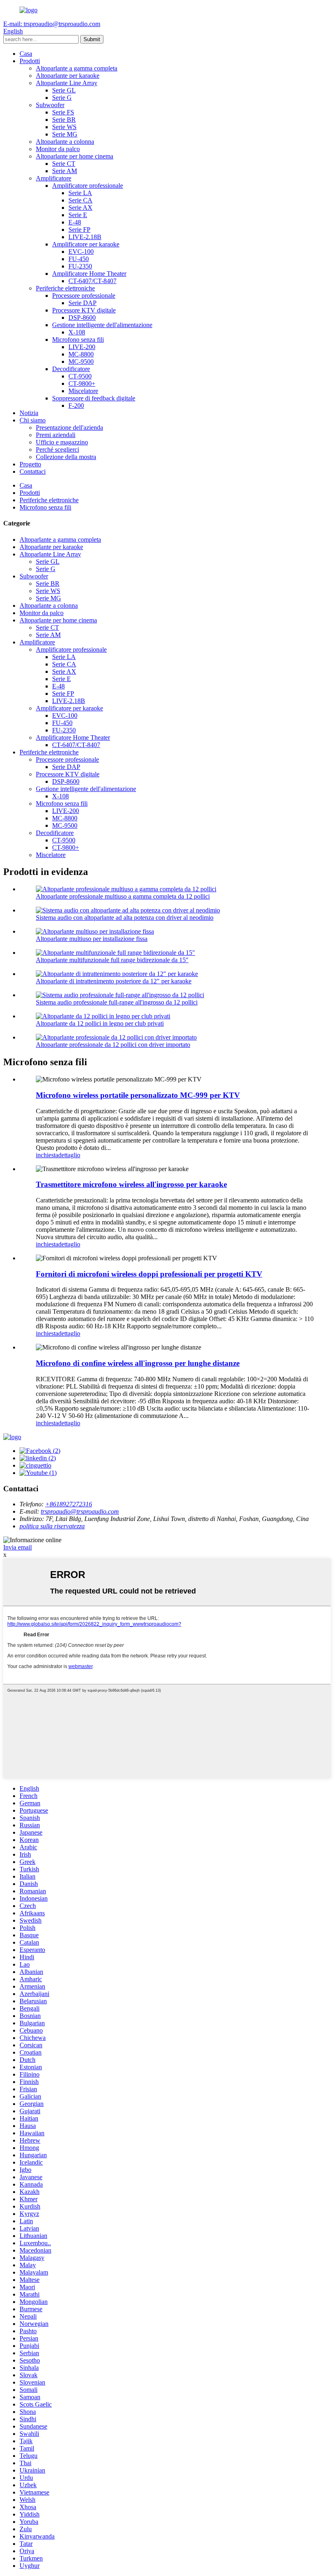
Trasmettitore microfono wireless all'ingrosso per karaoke (131, 1184)
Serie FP (79, 230)
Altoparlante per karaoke (68, 76)
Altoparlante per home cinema (75, 156)
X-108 (77, 332)
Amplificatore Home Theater (89, 274)
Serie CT (64, 164)
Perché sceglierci (57, 449)
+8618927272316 (69, 1504)
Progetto (30, 464)
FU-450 (79, 259)
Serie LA (80, 193)
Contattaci (33, 471)
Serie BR (64, 120)
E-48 (75, 222)
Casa (26, 54)
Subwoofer (50, 105)
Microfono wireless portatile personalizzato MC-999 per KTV (138, 1095)
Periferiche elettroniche (65, 288)
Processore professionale (84, 296)
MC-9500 (81, 362)
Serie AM (65, 171)
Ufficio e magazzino (62, 442)
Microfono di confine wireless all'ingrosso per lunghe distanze (138, 1363)
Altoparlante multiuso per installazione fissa (92, 939)
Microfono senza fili (78, 340)
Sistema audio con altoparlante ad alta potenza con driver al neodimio (125, 918)
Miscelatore (83, 391)
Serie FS (63, 112)
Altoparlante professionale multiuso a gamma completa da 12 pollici (123, 896)
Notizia (29, 413)
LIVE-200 (82, 347)
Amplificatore (54, 178)
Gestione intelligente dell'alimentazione (102, 325)
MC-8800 (81, 354)
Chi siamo (33, 420)
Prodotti (30, 61)
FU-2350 (80, 266)
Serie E (78, 215)
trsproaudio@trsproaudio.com (80, 1511)
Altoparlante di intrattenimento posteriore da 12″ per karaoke (114, 981)
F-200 (76, 406)
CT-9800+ (82, 384)
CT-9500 (80, 376)
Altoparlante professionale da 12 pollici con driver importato (113, 1045)
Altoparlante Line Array (67, 83)
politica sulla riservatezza (52, 1526)
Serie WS (64, 127)
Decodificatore (71, 369)
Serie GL (64, 90)
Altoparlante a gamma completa (77, 68)
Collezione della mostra (66, 457)
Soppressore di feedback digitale (94, 398)
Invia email (18, 1547)
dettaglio (69, 1155)
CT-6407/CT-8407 (92, 281)
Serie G (62, 98)
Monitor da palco (58, 149)
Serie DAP (82, 303)
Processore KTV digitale (84, 310)
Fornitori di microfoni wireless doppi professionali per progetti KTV (149, 1274)
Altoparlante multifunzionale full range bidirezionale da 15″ (112, 960)
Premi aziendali (56, 435)
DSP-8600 (82, 318)
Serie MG (65, 134)
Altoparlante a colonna (65, 142)
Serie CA (80, 200)
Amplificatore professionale (88, 186)
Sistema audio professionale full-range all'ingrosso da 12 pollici (117, 1002)
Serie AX (80, 208)
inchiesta (47, 1155)
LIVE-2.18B (85, 237)
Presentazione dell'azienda (69, 428)
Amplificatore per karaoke (86, 244)
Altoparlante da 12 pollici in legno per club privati (100, 1023)
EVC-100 (81, 252)
